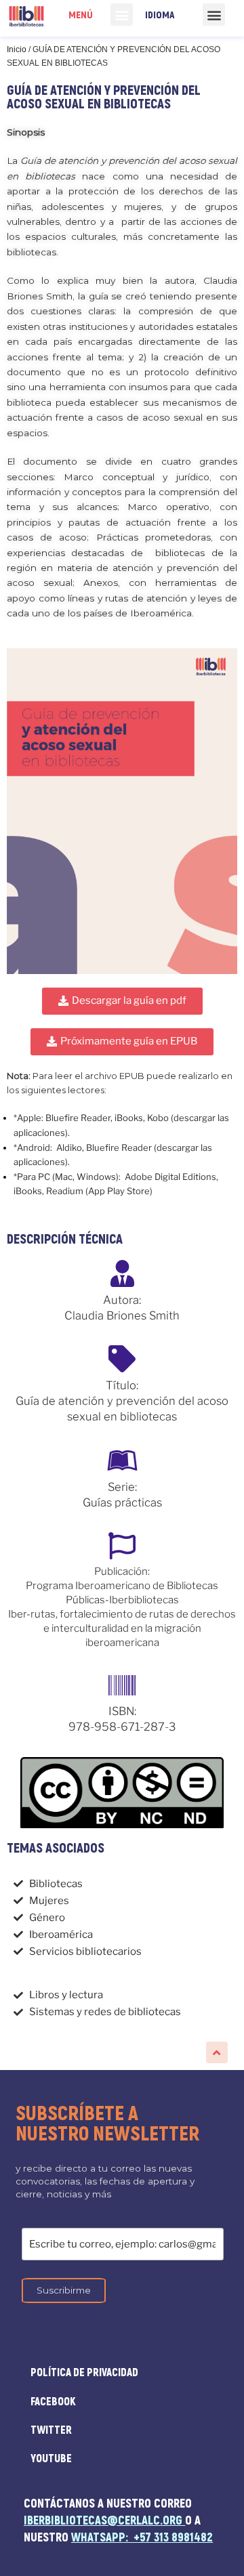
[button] (122, 15)
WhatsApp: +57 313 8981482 (142, 2538)
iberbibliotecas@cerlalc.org (103, 2521)
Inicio (17, 49)
